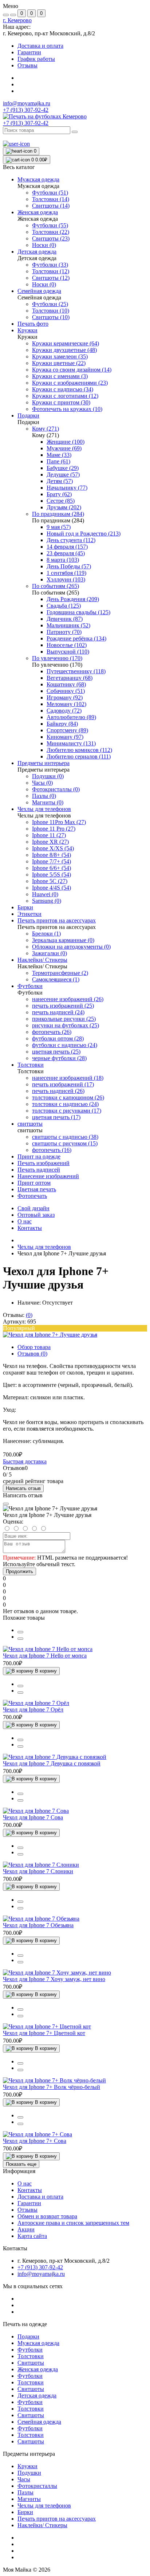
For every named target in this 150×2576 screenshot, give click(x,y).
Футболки (30, 2350)
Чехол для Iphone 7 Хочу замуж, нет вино (54, 1979)
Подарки (28, 2336)
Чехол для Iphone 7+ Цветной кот (44, 2033)
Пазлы (25, 2492)
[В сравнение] (20, 1632)
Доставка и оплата (40, 46)
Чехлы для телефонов (44, 1247)
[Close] (6, 1504)
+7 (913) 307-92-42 (26, 123)
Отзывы (27, 65)
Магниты (29, 2499)
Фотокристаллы (37, 2486)
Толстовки (31, 2356)
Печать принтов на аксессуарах (57, 2519)
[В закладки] (20, 1639)
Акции (26, 2229)
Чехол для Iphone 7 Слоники (38, 1871)
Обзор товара (34, 1347)
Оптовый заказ (36, 1215)
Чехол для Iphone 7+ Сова (35, 2141)
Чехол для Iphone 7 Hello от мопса (45, 1656)
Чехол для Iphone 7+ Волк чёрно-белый (52, 2087)
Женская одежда (38, 2369)
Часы (24, 2479)
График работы (36, 59)
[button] (17, 20)
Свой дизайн (33, 1208)
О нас (25, 1221)
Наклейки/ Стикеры (42, 2525)
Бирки (25, 2512)
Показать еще (21, 2164)
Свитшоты (31, 2363)
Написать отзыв (23, 1488)
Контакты (30, 1228)
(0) (29, 1315)
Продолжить (19, 1571)
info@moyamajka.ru (27, 103)
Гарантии (29, 52)
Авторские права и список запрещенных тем (73, 2223)
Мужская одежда (38, 2343)
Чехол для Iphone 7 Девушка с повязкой (52, 1763)
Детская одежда (37, 2395)
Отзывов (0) (32, 1354)
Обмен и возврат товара (47, 2216)
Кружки (27, 2466)
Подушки (29, 2473)
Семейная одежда (39, 2422)
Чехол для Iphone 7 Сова (33, 1817)
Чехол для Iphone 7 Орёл (33, 1710)
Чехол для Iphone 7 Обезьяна (38, 1925)
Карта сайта (32, 2236)
